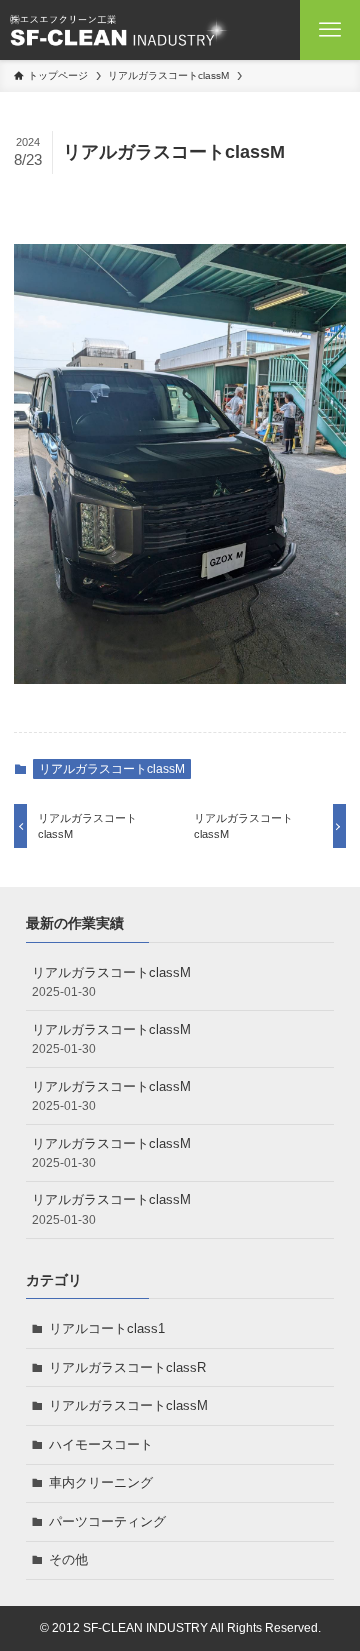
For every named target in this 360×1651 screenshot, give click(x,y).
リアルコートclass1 (107, 1328)
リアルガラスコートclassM (112, 769)
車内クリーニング (101, 1482)
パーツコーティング (107, 1521)
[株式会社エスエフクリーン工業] (119, 30)
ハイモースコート (101, 1444)
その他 (68, 1559)
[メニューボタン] (330, 30)
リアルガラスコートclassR (127, 1367)
